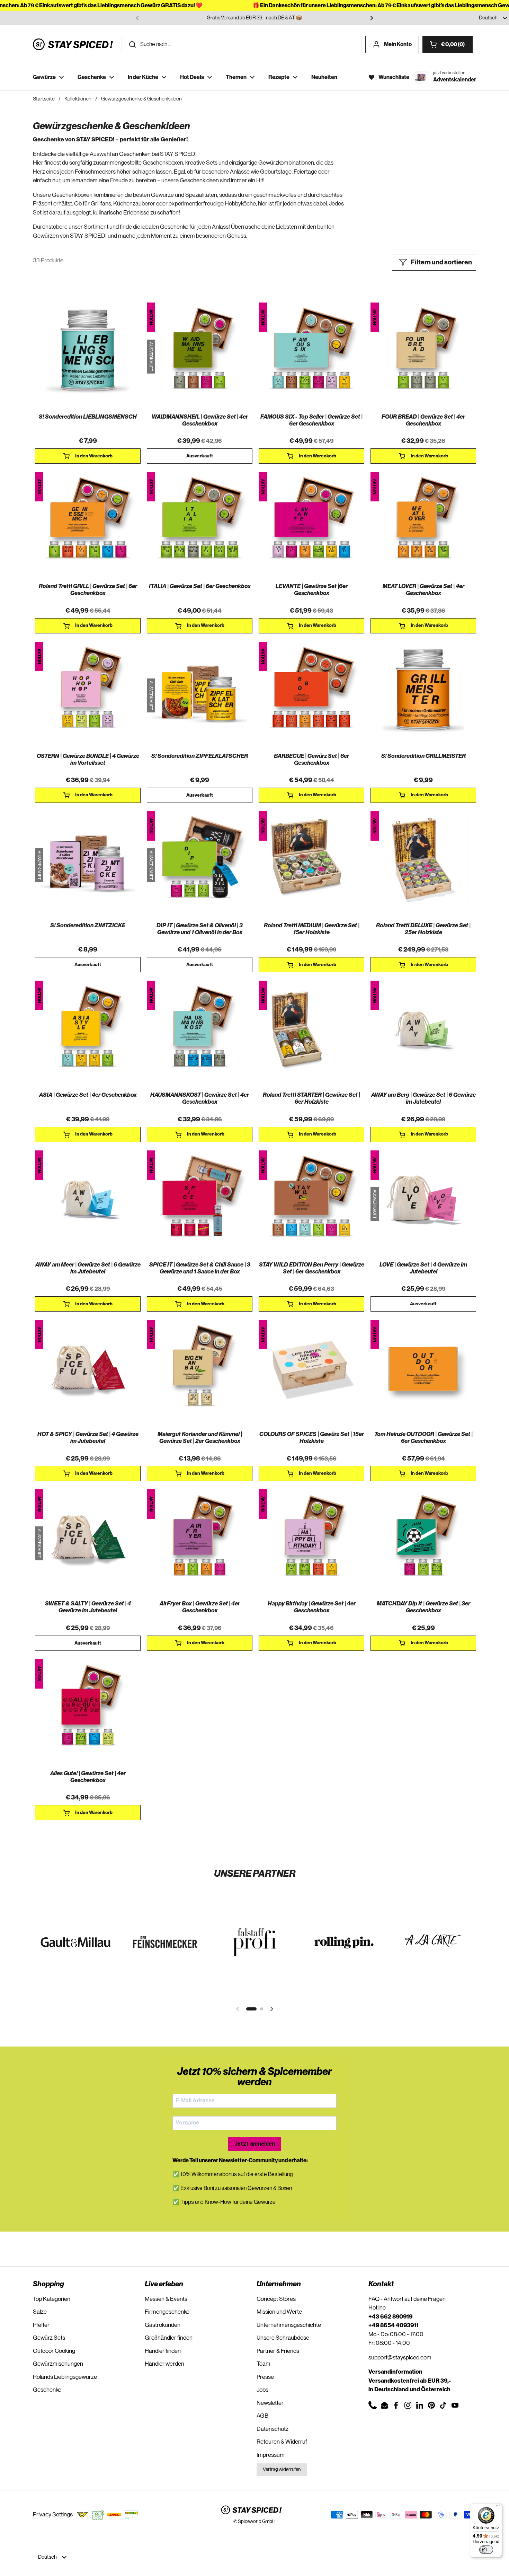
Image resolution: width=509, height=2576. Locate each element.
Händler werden (164, 2364)
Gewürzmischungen (58, 2364)
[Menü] (498, 2507)
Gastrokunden (163, 2325)
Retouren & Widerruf (282, 2442)
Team (264, 2364)
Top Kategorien (52, 2299)
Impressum (271, 2455)
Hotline (377, 2308)
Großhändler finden (169, 2338)
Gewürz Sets (49, 2338)
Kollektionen (78, 99)
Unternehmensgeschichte (289, 2325)
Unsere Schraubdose (283, 2338)
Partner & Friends (278, 2351)
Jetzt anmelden (255, 2144)
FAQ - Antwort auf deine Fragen (407, 2299)
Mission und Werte (279, 2312)
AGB (262, 2416)
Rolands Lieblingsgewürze (65, 2377)
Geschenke (47, 2390)
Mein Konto (398, 44)
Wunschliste (394, 77)
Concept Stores (276, 2299)
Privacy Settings (53, 2514)
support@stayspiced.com (400, 2358)
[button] (448, 44)
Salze (40, 2312)
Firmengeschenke (167, 2312)
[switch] (486, 2550)
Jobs (262, 2390)
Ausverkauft (200, 456)
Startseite (44, 99)
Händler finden (163, 2351)
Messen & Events (166, 2299)
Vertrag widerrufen (282, 2470)
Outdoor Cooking (54, 2351)
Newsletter (270, 2403)
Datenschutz (273, 2429)
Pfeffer (41, 2325)
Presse (265, 2377)
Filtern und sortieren (441, 262)
